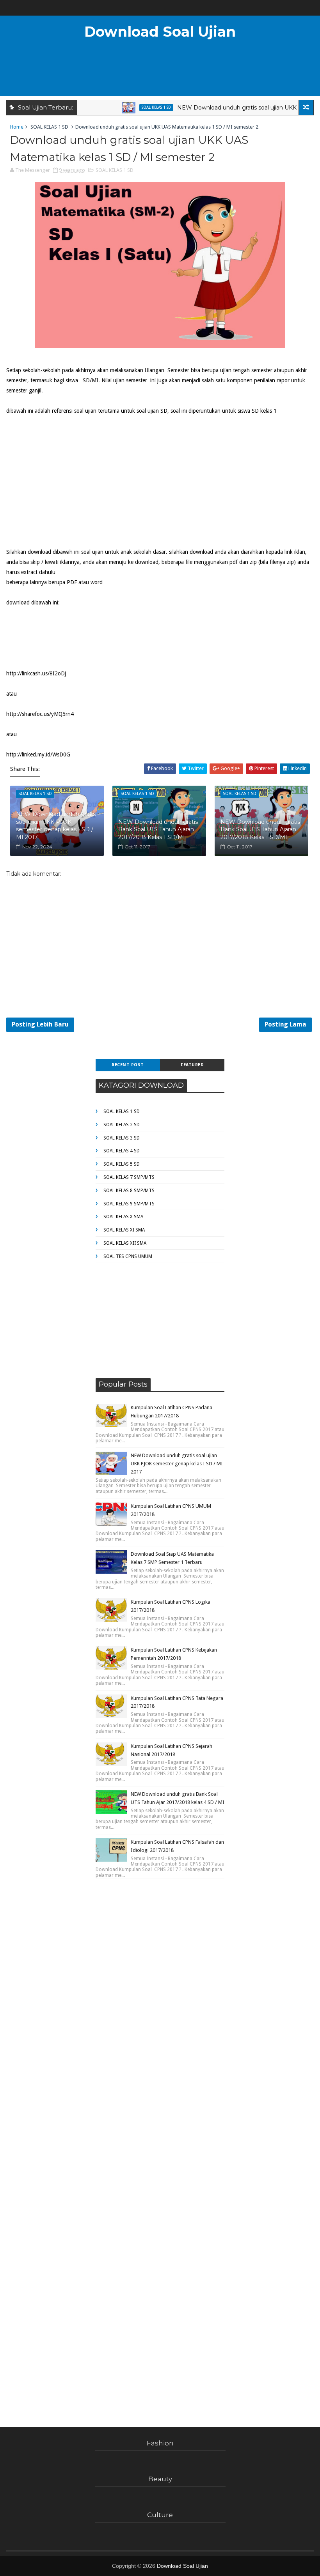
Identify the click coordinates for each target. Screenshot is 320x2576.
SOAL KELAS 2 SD (122, 1125)
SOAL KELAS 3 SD (122, 1138)
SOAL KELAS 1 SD (132, 107)
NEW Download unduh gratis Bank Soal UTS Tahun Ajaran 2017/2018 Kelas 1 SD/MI (158, 830)
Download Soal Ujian (160, 32)
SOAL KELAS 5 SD (122, 1164)
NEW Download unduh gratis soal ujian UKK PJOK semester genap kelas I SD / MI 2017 (56, 826)
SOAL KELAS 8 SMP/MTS (129, 1191)
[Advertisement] (160, 72)
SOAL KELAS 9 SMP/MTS (129, 1204)
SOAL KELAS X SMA (123, 1217)
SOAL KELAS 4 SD (122, 1151)
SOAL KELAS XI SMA (124, 1230)
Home (17, 127)
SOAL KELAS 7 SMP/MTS (129, 1177)
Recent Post (128, 1065)
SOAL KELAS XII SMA (125, 1243)
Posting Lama (285, 1024)
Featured (192, 1065)
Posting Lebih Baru (40, 1024)
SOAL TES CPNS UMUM (128, 1256)
